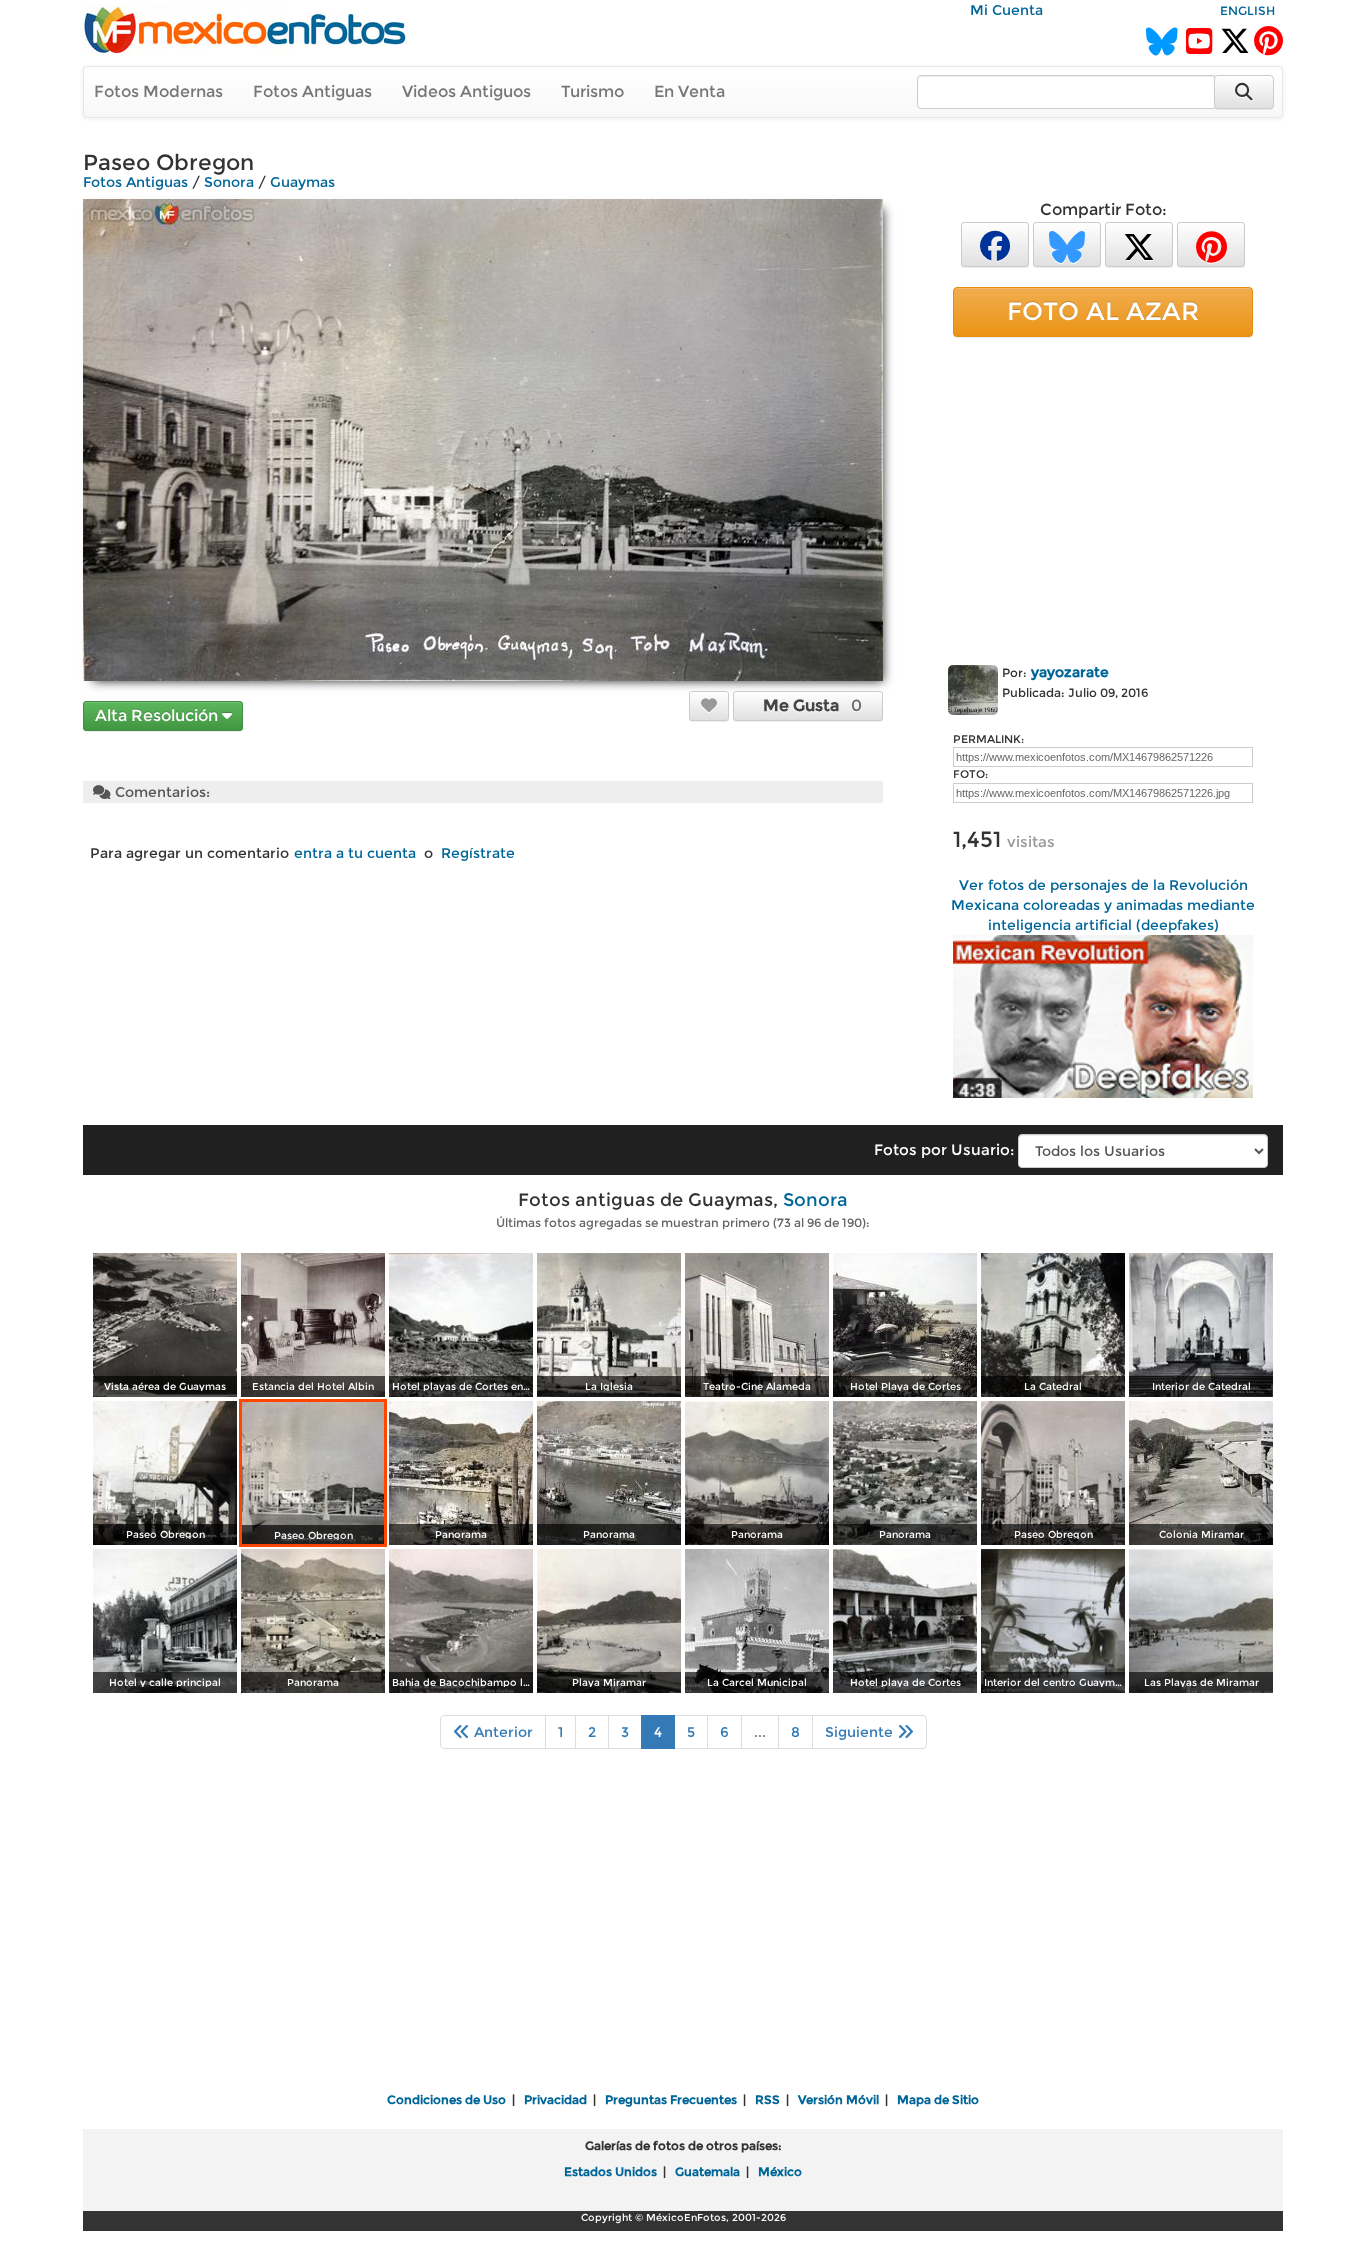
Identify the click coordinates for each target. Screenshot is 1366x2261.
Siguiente (861, 1732)
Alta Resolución (158, 715)
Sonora (229, 182)
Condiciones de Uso (446, 2099)
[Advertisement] (1103, 497)
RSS (767, 2099)
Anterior (501, 1732)
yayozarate (1070, 672)
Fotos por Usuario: (944, 1149)
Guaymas (302, 182)
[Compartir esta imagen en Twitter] (1139, 243)
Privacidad (555, 2099)
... (760, 1732)
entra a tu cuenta (355, 853)
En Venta (689, 91)
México (780, 2171)
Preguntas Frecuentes (671, 2099)
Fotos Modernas (158, 91)
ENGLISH (1247, 10)
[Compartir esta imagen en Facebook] (995, 243)
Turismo (592, 91)
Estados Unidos (610, 2171)
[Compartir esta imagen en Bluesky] (1067, 243)
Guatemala (707, 2171)
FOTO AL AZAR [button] (1103, 311)
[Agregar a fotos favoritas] (709, 705)
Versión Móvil (838, 2099)
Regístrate (478, 853)
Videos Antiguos (466, 91)
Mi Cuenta (1006, 10)
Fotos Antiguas (312, 91)
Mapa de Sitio (938, 2099)
